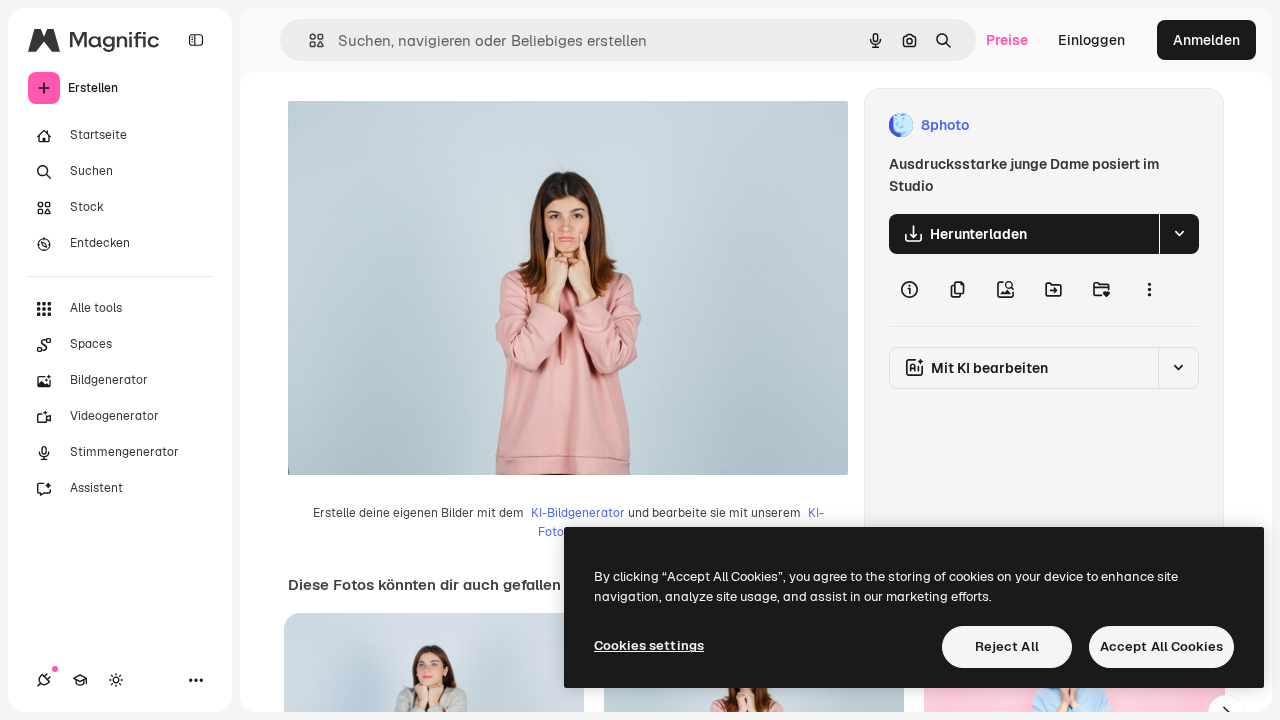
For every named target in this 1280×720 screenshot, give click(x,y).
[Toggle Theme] (116, 680)
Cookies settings (649, 645)
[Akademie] (80, 680)
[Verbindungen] (44, 680)
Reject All (1007, 646)
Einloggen (1091, 40)
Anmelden (1206, 40)
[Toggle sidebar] (196, 40)
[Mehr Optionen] (1149, 290)
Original (416, 125)
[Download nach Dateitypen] (1179, 234)
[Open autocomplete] (308, 40)
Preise (1007, 40)
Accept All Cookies (1161, 646)
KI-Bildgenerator (578, 513)
